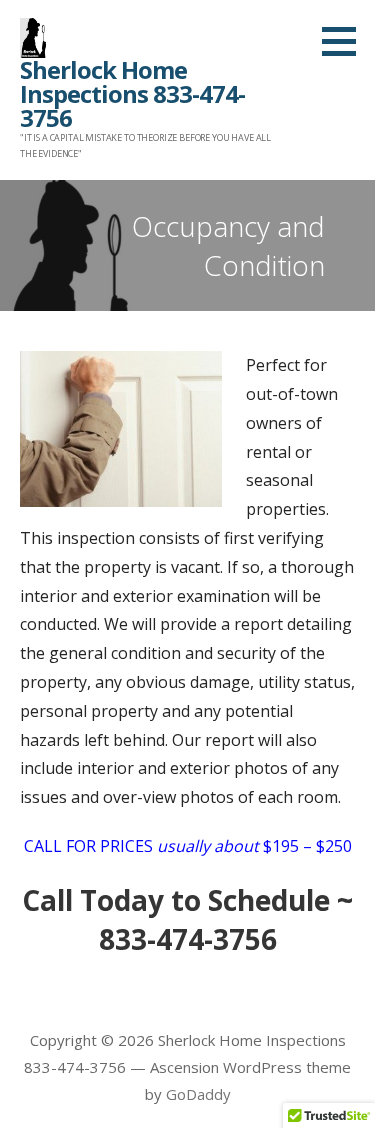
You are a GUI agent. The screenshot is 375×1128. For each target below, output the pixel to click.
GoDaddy (198, 1094)
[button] (346, 41)
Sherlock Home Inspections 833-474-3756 (132, 93)
